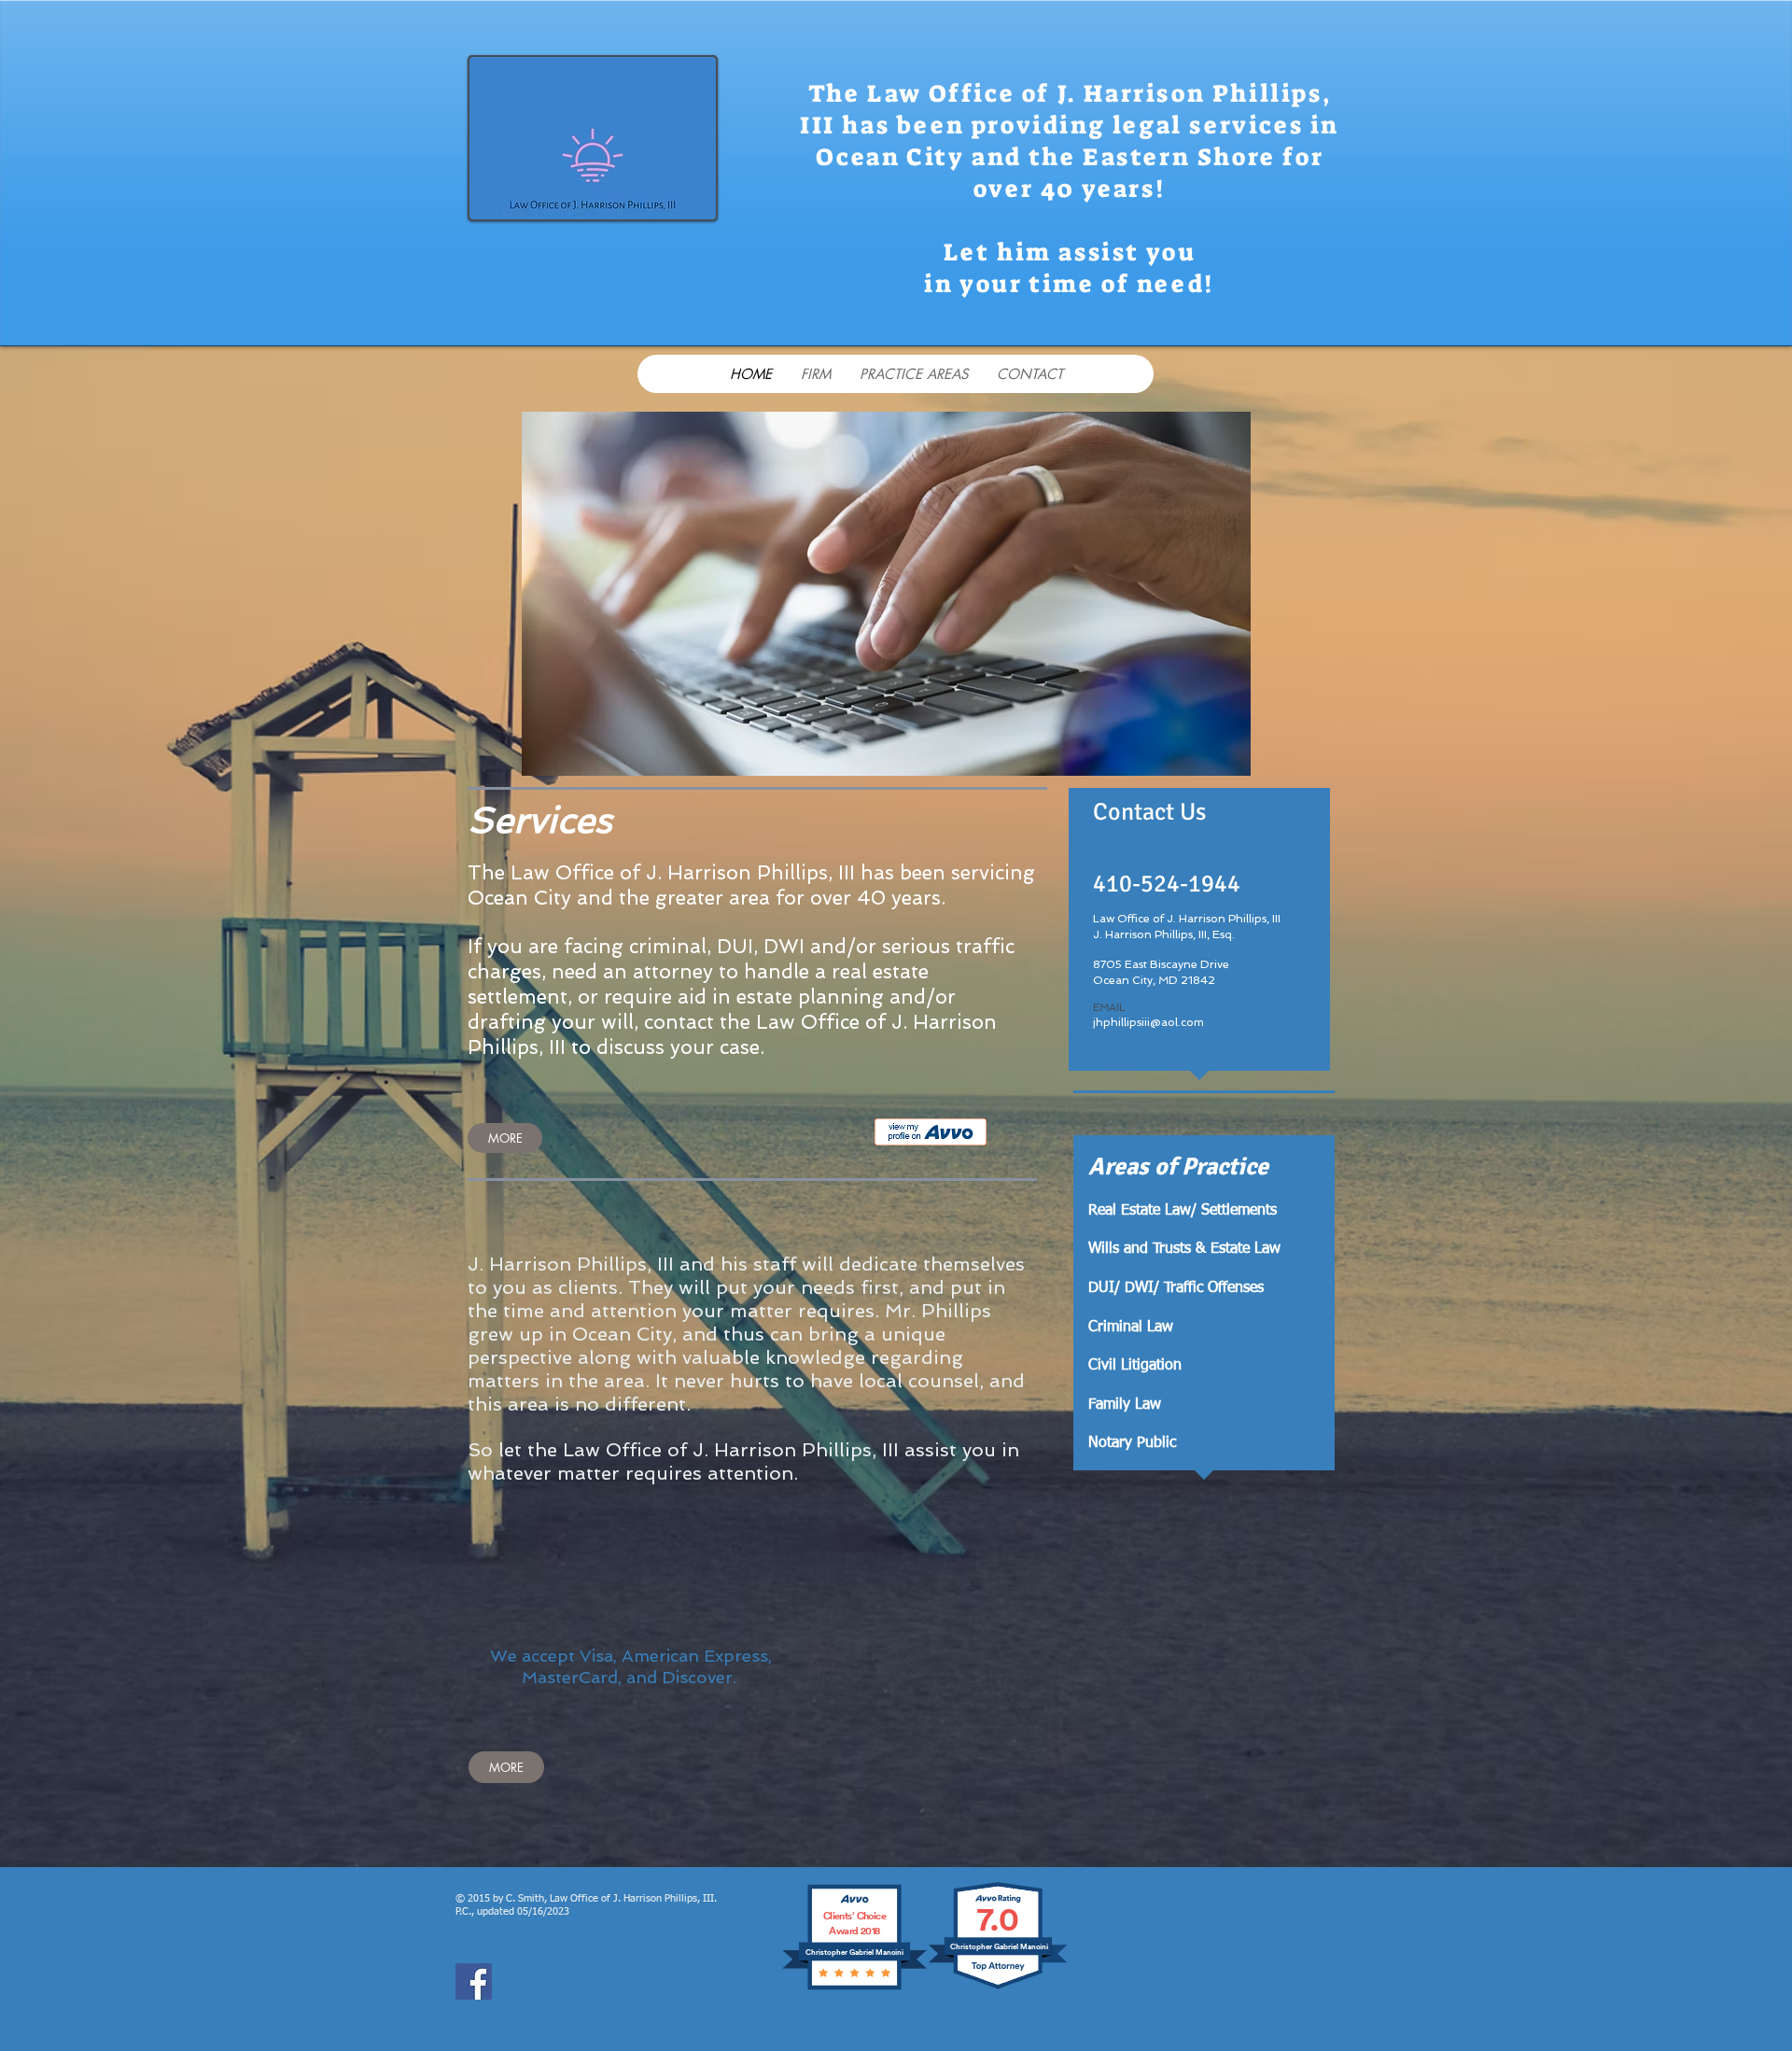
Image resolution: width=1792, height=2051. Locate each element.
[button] (886, 594)
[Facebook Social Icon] (474, 1981)
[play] (1205, 759)
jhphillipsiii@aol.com (1148, 1022)
